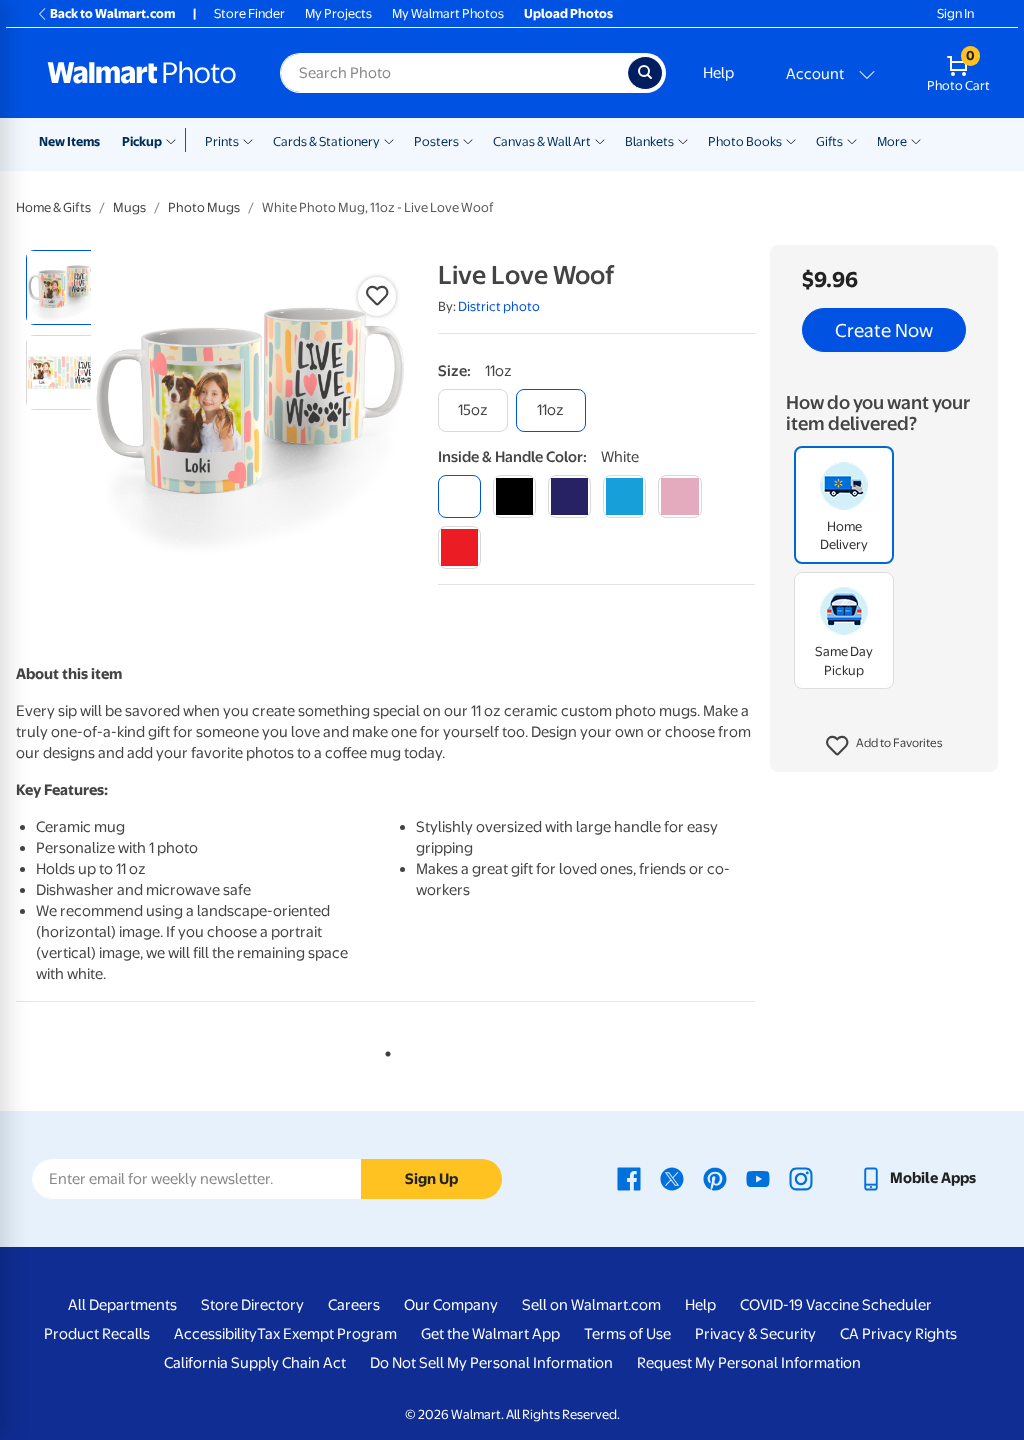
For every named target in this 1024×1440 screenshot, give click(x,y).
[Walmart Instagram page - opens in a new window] (801, 1178)
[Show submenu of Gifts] (852, 140)
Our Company (451, 1305)
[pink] (679, 496)
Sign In (955, 13)
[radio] (63, 287)
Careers (354, 1305)
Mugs (129, 207)
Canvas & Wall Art (542, 141)
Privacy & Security (755, 1334)
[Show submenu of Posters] (468, 140)
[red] (459, 547)
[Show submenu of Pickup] (175, 140)
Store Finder (249, 13)
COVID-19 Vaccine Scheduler (836, 1305)
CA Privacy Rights (898, 1334)
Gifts (829, 141)
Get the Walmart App (490, 1334)
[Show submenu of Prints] (248, 140)
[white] (459, 496)
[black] (514, 496)
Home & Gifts (53, 207)
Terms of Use (627, 1334)
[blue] (569, 496)
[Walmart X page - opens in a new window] (672, 1178)
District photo (499, 306)
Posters (436, 141)
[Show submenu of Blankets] (683, 140)
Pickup (142, 141)
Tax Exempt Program (327, 1334)
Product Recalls (97, 1334)
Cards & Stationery (326, 141)
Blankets (649, 141)
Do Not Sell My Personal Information (491, 1363)
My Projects (338, 13)
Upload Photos (568, 13)
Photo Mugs (204, 207)
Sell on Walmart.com (591, 1305)
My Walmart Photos (448, 13)
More (892, 141)
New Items (69, 141)
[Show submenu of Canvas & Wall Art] (600, 140)
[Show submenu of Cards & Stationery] (389, 140)
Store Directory (252, 1305)
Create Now (884, 330)
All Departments (122, 1305)
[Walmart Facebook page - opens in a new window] (629, 1178)
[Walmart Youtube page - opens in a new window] (758, 1178)
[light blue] (624, 496)
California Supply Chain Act (255, 1363)
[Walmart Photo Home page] (142, 73)
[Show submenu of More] (916, 140)
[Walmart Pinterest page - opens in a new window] (715, 1178)
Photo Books (745, 141)
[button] (884, 746)
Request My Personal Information (749, 1363)
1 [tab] (384, 1050)
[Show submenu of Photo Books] (791, 140)
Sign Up (431, 1179)
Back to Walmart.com (112, 13)
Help (718, 73)
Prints (222, 141)
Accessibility (215, 1334)
